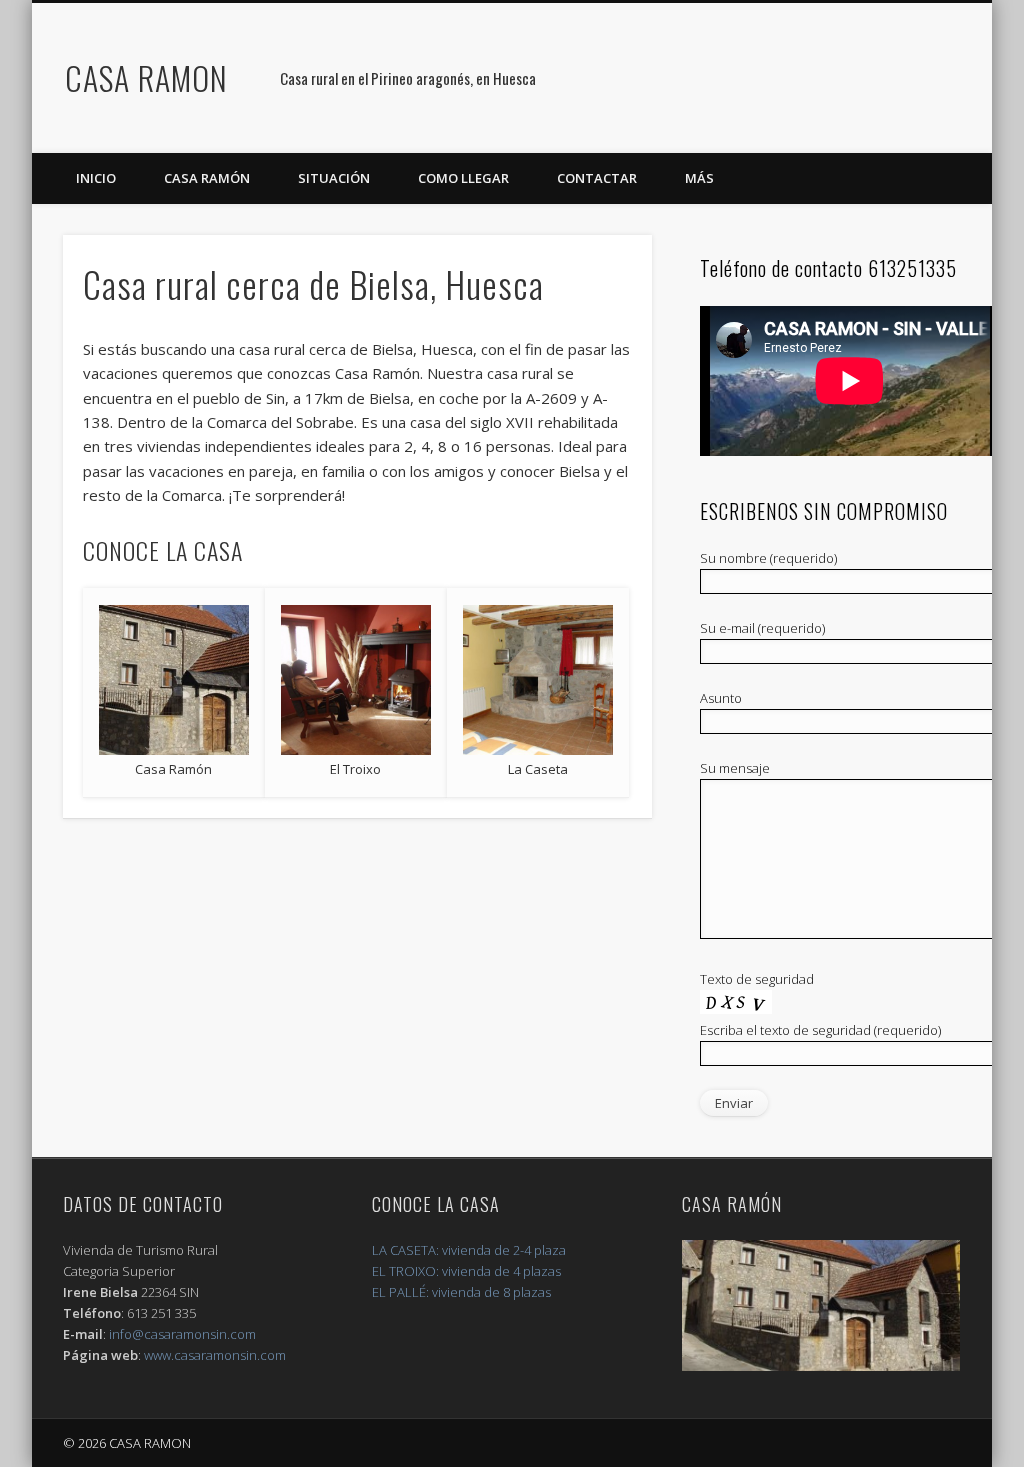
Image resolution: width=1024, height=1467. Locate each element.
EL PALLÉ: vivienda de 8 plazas (461, 1292)
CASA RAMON (146, 77)
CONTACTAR (597, 178)
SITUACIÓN (334, 178)
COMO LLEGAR (463, 178)
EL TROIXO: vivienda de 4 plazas (466, 1271)
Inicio (96, 178)
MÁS (699, 178)
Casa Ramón (207, 178)
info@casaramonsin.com (182, 1334)
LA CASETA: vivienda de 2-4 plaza (469, 1250)
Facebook (970, 79)
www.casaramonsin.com (215, 1355)
